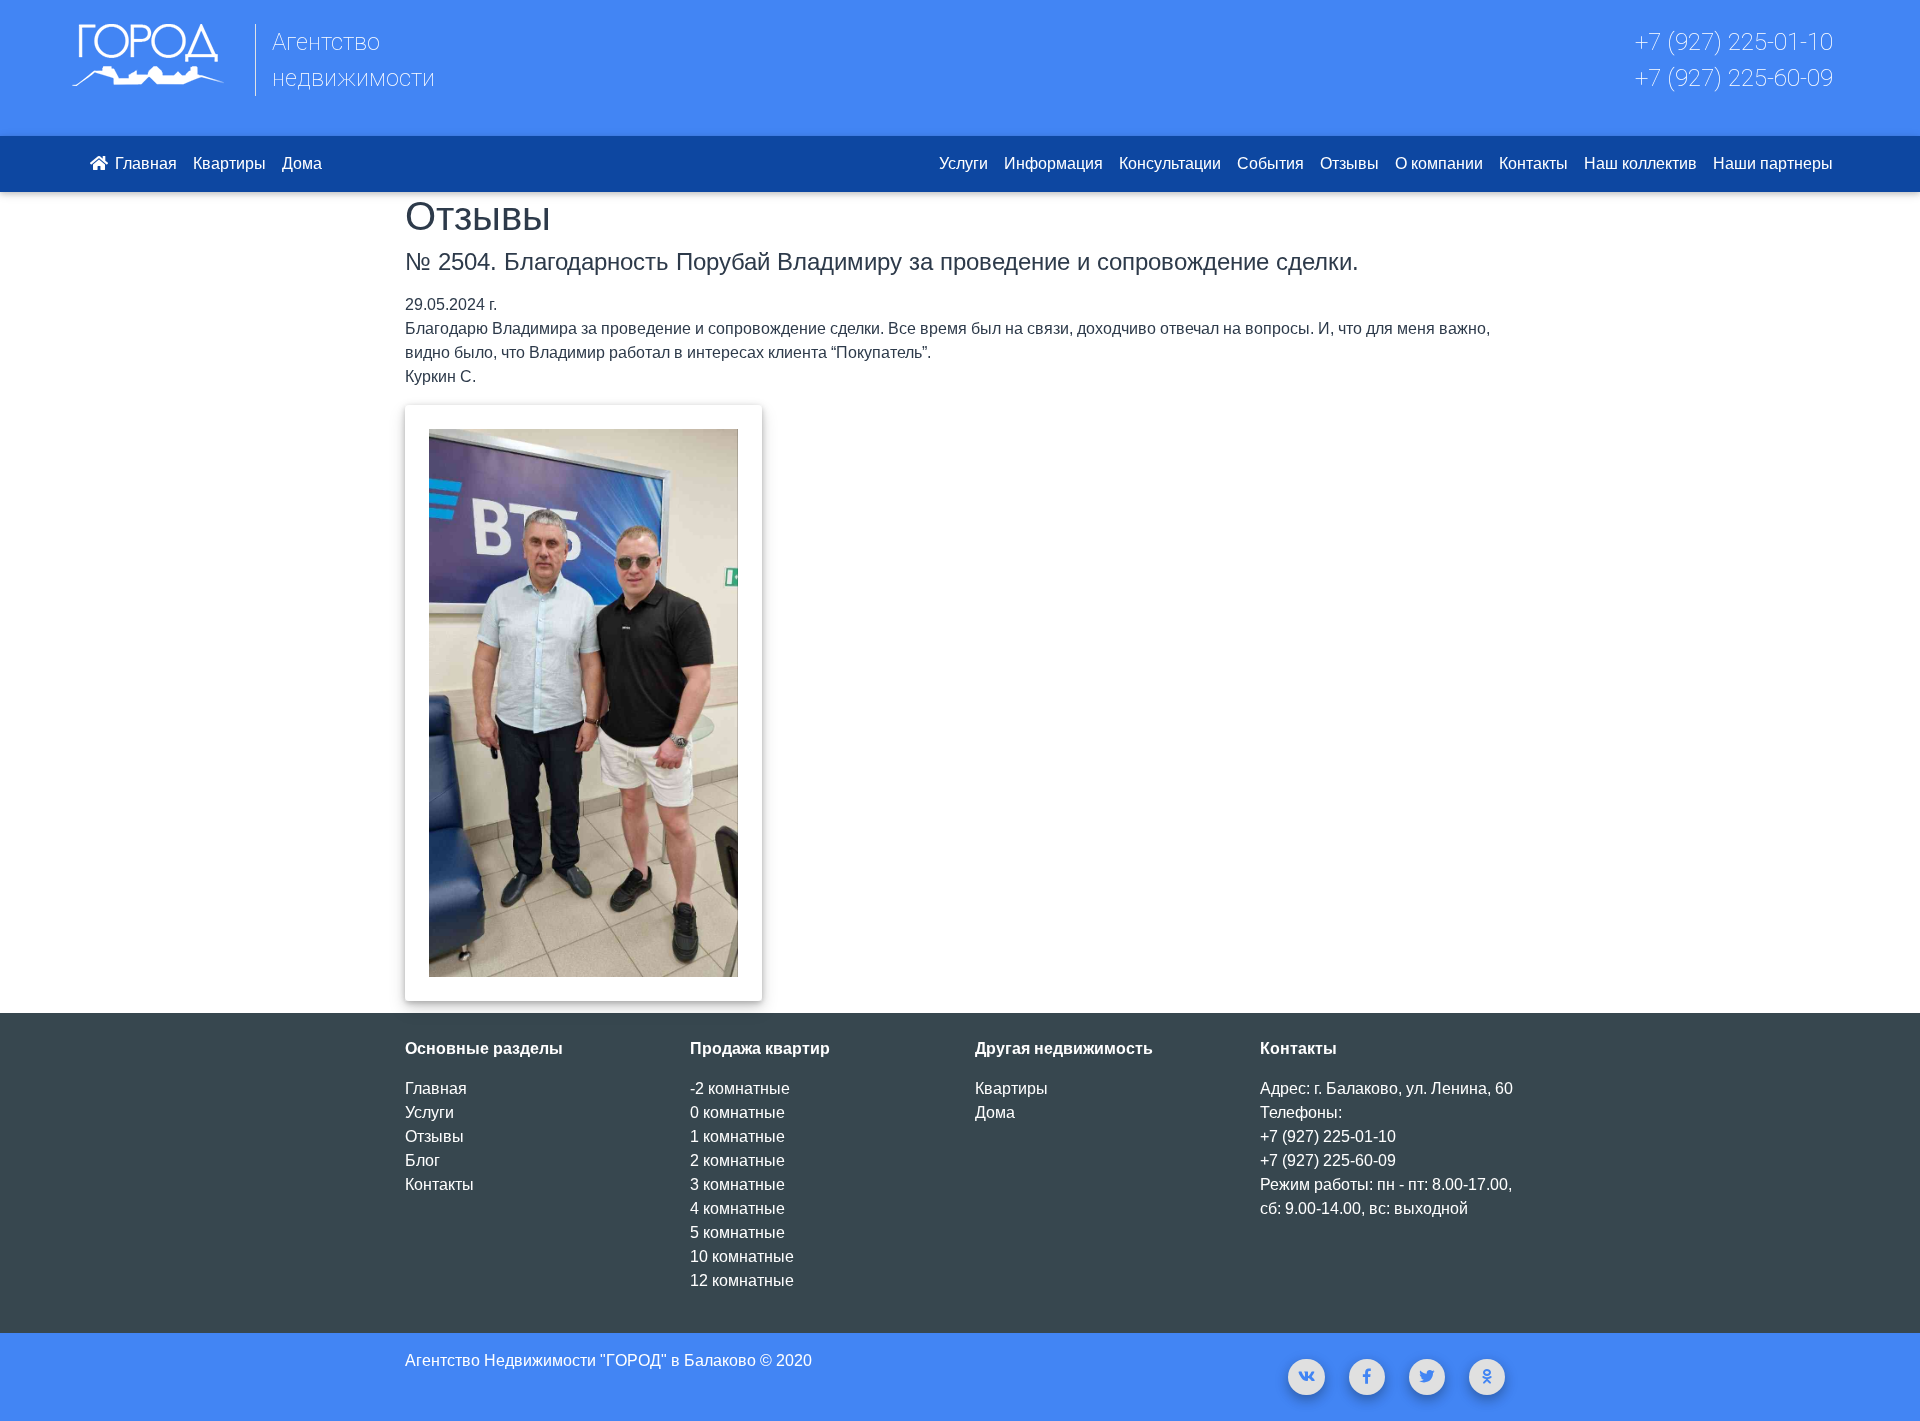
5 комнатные (737, 1232)
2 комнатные (737, 1160)
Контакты (1533, 163)
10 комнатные (742, 1256)
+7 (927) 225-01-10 (1734, 42)
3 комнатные (737, 1184)
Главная (144, 163)
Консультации (1170, 163)
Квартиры (229, 163)
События (1270, 163)
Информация (1053, 163)
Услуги (963, 163)
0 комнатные (737, 1112)
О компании (1439, 163)
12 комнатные (742, 1280)
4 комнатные (737, 1208)
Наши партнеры (1773, 163)
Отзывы (1349, 163)
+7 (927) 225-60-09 (1734, 78)
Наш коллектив (1640, 163)
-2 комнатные (740, 1088)
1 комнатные (737, 1136)
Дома (302, 163)
